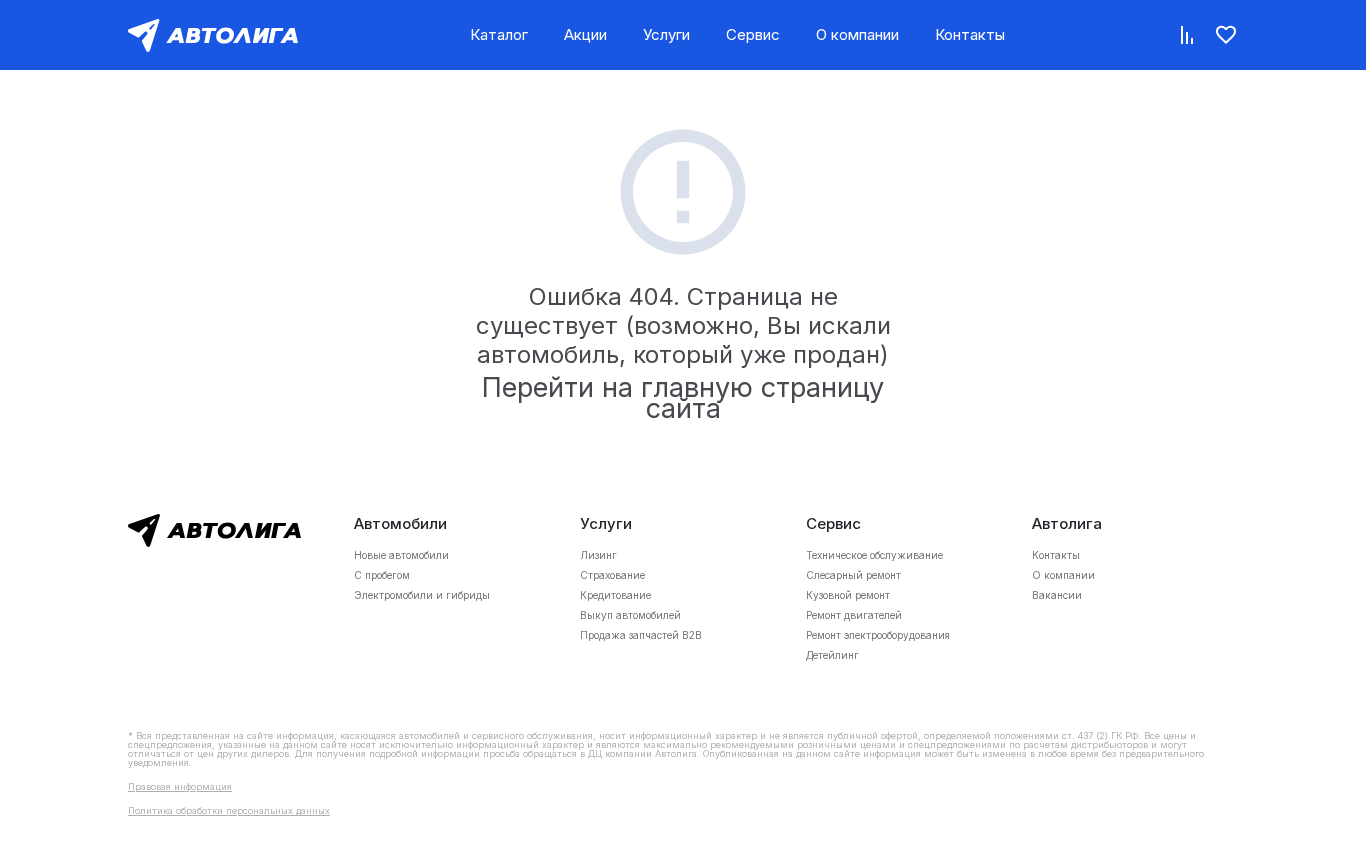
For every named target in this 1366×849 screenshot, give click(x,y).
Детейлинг (832, 655)
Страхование (612, 575)
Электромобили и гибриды (422, 595)
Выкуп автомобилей (630, 615)
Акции (585, 34)
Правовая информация (180, 786)
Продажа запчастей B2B (641, 635)
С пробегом (382, 575)
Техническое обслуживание (874, 555)
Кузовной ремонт (848, 595)
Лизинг (598, 555)
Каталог (499, 34)
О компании (857, 34)
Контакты (970, 34)
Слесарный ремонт (853, 575)
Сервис (753, 34)
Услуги (666, 34)
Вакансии (1057, 595)
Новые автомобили (401, 555)
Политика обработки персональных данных (229, 810)
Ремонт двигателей (854, 615)
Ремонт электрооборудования (878, 635)
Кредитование (615, 595)
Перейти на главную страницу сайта (683, 398)
